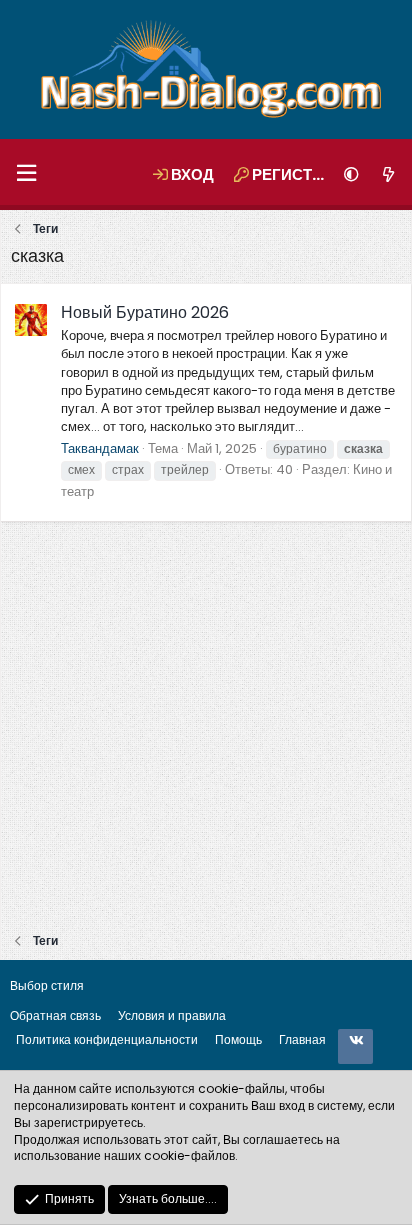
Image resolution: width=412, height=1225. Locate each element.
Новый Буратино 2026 (145, 312)
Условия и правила (172, 1015)
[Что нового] (388, 175)
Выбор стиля (47, 985)
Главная (302, 1039)
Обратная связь (55, 1015)
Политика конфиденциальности (107, 1039)
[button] (26, 174)
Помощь (238, 1039)
